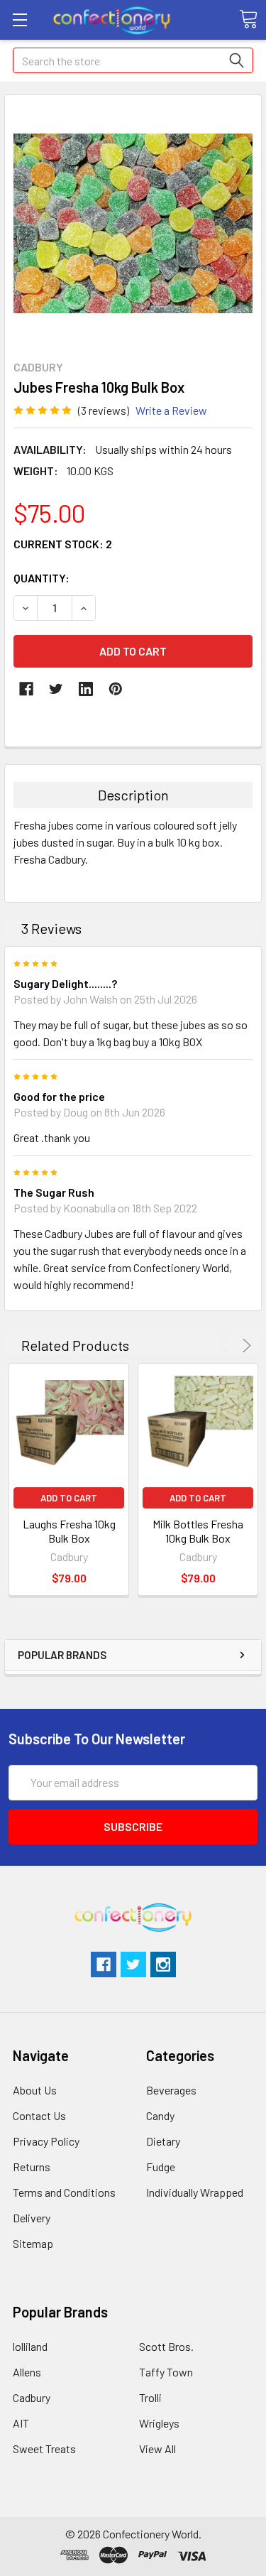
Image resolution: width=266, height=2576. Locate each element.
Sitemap (33, 2243)
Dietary (163, 2141)
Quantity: (41, 578)
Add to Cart (69, 1498)
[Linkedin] (86, 689)
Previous (227, 1346)
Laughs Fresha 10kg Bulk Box (69, 1531)
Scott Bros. (166, 2346)
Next (244, 1346)
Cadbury (32, 2397)
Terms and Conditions (64, 2192)
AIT (21, 2423)
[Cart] (248, 19)
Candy (160, 2115)
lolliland (30, 2346)
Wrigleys (159, 2423)
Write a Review (171, 410)
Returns (32, 2167)
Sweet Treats (44, 2449)
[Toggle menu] (20, 20)
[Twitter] (56, 689)
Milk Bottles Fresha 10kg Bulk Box (198, 1531)
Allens (27, 2372)
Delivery (32, 2218)
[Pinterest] (116, 689)
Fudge (161, 2167)
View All (157, 2449)
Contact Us (39, 2115)
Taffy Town (166, 2372)
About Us (35, 2090)
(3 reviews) (104, 410)
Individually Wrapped (195, 2192)
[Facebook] (26, 689)
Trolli (150, 2397)
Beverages (171, 2090)
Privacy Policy (46, 2141)
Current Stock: (63, 544)
